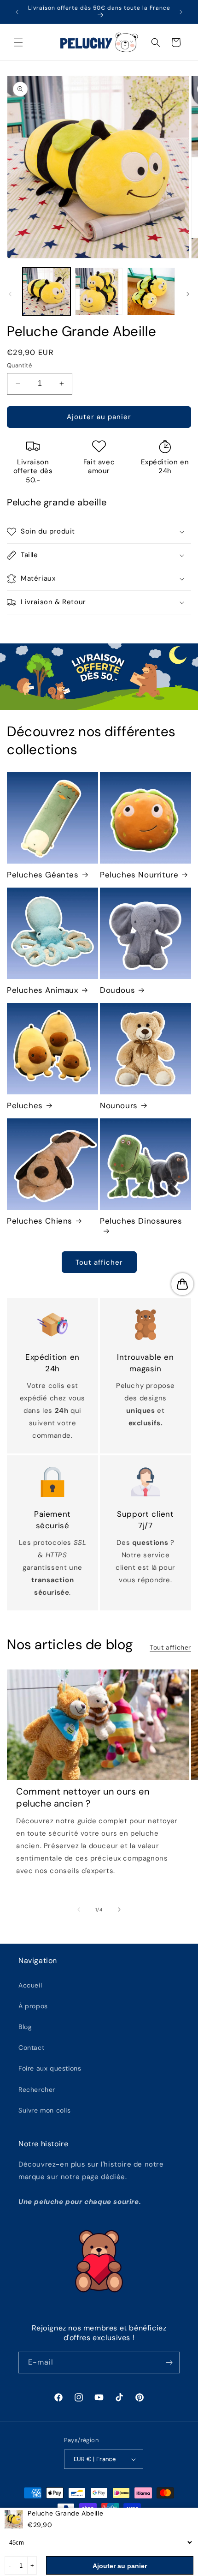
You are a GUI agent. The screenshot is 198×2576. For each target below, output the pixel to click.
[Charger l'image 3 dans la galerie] (151, 292)
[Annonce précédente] (17, 12)
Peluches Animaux (43, 990)
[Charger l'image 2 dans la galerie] (99, 292)
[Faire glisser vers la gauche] (10, 294)
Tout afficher (99, 1262)
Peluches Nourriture (139, 875)
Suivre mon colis (45, 2110)
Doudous (117, 990)
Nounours (119, 1105)
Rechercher (37, 2090)
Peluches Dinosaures (141, 1221)
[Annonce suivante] (181, 12)
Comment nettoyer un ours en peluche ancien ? (83, 1797)
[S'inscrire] (169, 2363)
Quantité (19, 365)
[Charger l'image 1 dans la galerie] (47, 292)
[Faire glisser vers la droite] (188, 294)
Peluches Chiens (40, 1221)
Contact (31, 2048)
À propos (33, 2006)
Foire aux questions (50, 2068)
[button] (18, 42)
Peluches (25, 1105)
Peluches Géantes (43, 875)
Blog (25, 2027)
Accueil (30, 1985)
